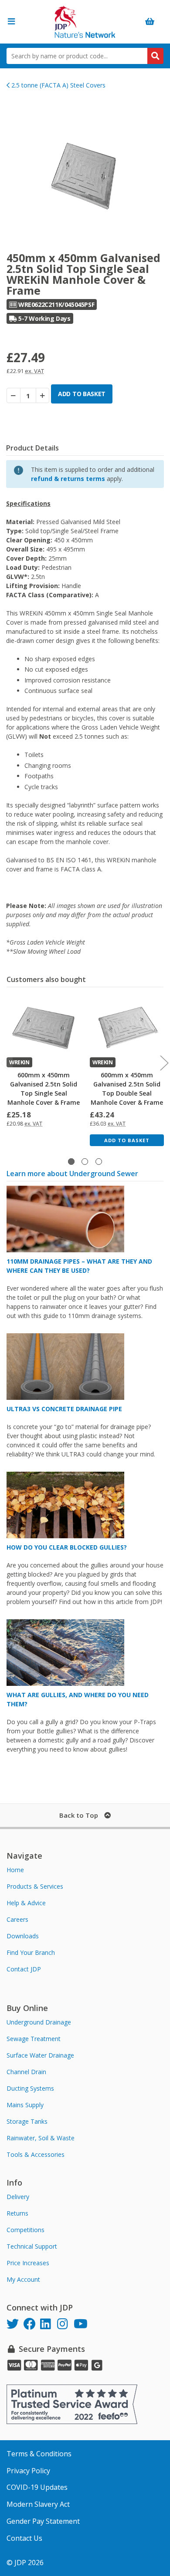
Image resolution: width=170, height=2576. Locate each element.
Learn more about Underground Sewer (72, 1174)
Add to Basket (127, 1140)
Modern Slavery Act (38, 2504)
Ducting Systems (30, 2088)
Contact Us (24, 2538)
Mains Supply (25, 2105)
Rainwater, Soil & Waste (41, 2138)
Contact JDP (24, 1969)
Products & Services (35, 1886)
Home (15, 1870)
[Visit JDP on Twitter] (15, 2325)
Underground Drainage (39, 2022)
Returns (17, 2213)
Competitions (25, 2230)
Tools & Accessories (36, 2154)
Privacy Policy (28, 2471)
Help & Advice (26, 1903)
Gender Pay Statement (43, 2521)
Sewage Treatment (34, 2039)
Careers (17, 1919)
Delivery (18, 2197)
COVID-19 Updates (37, 2487)
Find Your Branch (31, 1952)
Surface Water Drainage (40, 2055)
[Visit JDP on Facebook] (32, 2325)
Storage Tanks (27, 2121)
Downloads (23, 1936)
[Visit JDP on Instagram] (66, 2325)
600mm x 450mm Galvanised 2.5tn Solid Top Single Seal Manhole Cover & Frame (44, 1089)
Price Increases (28, 2263)
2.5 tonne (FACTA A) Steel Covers (58, 85)
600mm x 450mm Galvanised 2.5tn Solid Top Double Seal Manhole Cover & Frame (127, 1089)
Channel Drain (26, 2072)
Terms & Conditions (39, 2454)
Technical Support (32, 2246)
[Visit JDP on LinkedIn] (49, 2325)
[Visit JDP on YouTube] (82, 2325)
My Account (23, 2279)
